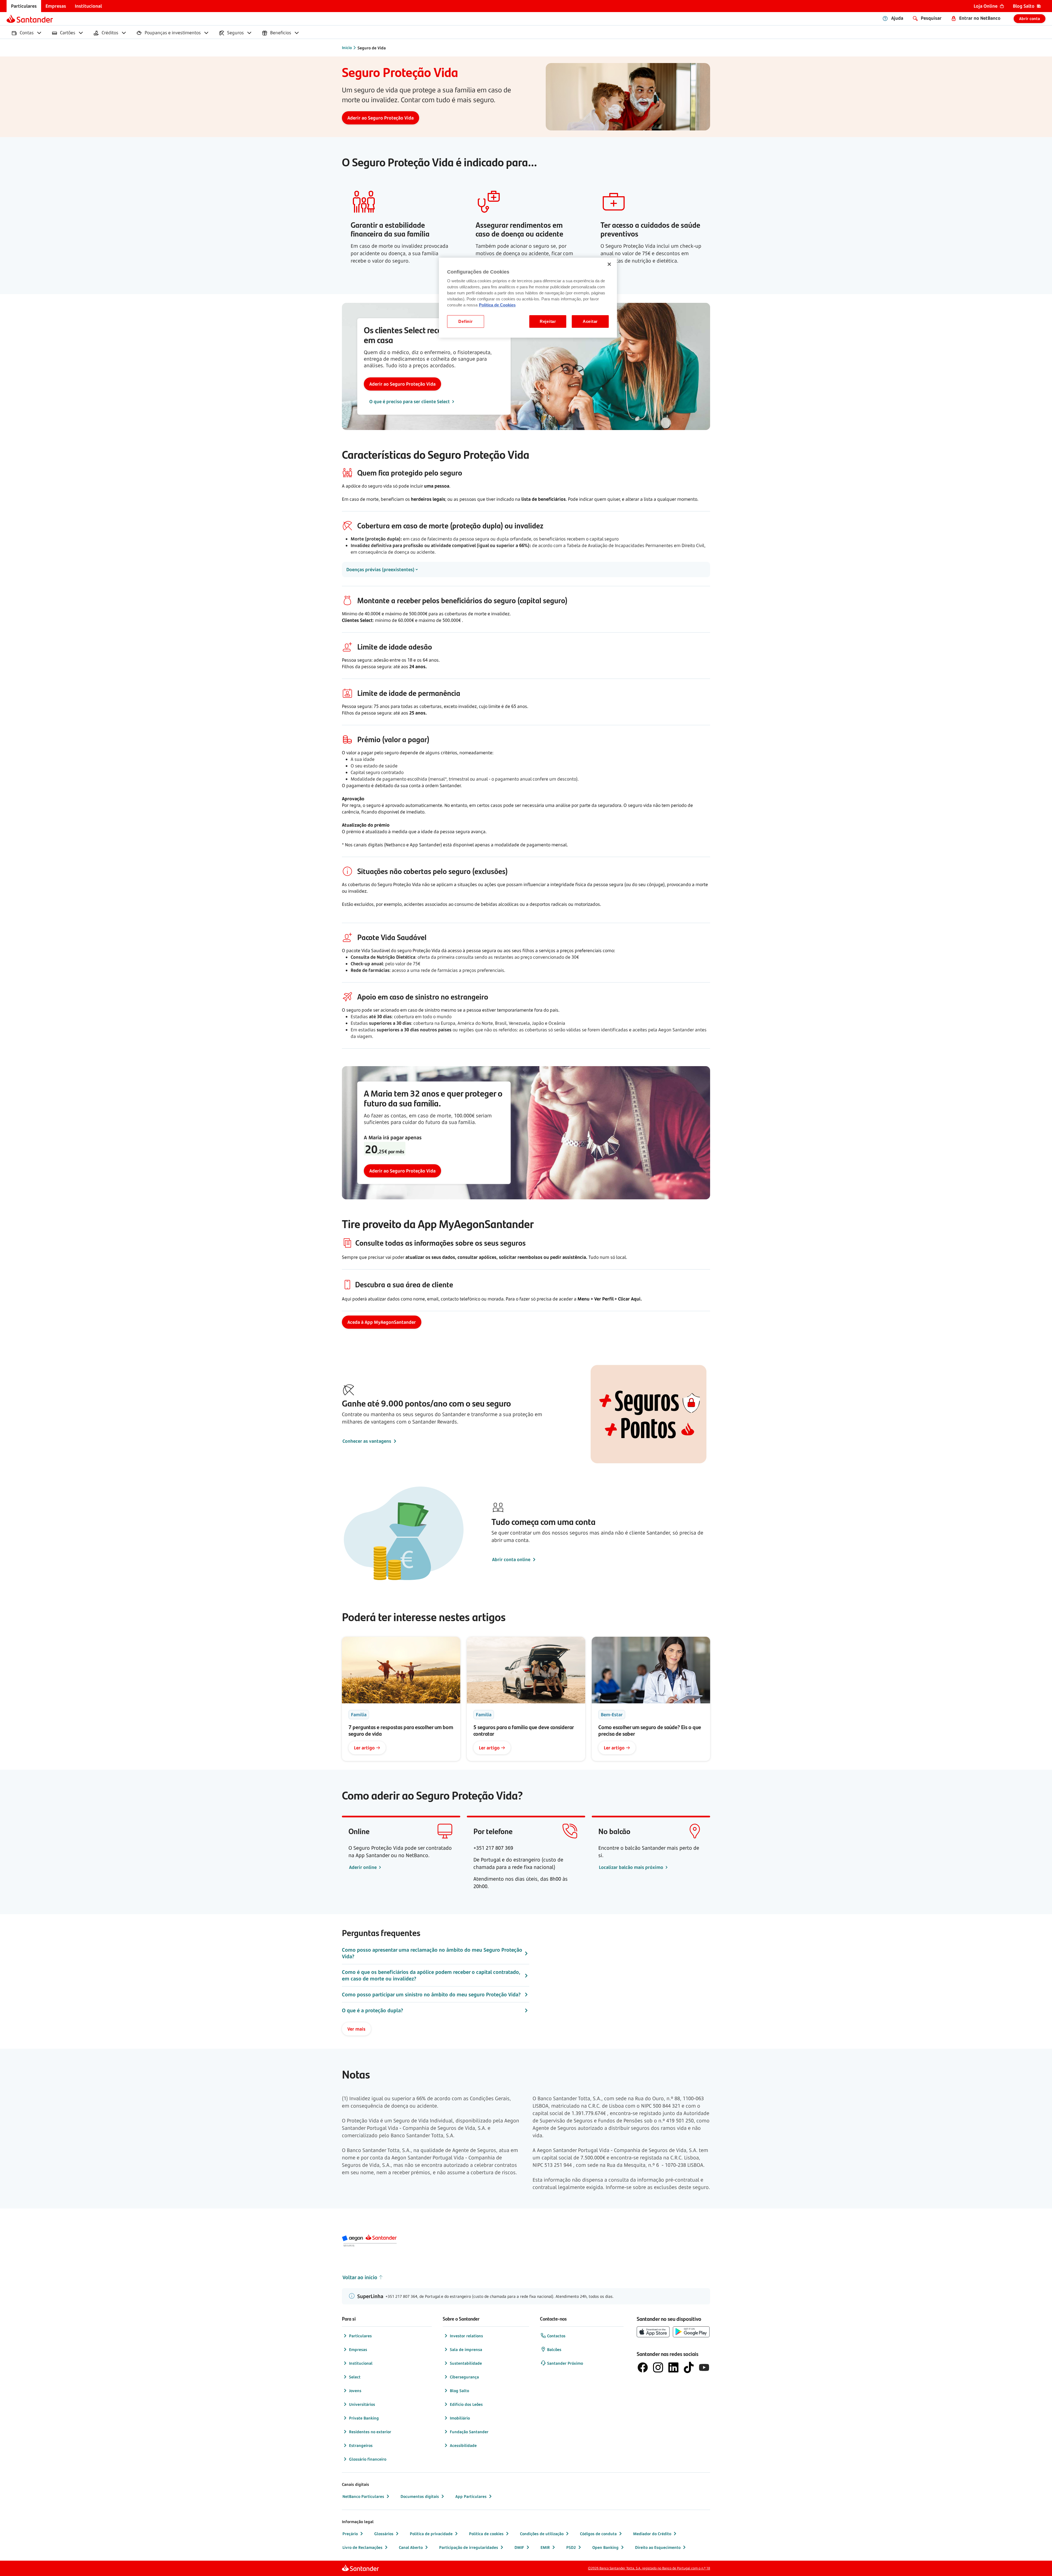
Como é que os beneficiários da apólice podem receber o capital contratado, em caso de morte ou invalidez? (431, 1975)
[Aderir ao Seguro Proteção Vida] (381, 118)
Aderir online (363, 1867)
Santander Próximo (565, 2363)
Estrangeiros (361, 2445)
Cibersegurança (464, 2377)
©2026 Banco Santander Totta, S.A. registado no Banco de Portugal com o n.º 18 (649, 2568)
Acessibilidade (463, 2445)
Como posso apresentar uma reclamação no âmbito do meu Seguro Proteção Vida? (432, 1953)
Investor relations (466, 2336)
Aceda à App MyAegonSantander (382, 1322)
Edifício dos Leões (466, 2404)
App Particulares (471, 2496)
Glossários (384, 2534)
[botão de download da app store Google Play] (691, 2332)
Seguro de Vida (372, 48)
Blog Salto (459, 2391)
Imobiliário (460, 2418)
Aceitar (590, 321)
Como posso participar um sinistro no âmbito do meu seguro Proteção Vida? (431, 1994)
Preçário (350, 2534)
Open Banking (605, 2547)
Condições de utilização (542, 2534)
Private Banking (364, 2418)
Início (347, 48)
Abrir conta (1030, 18)
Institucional (361, 2363)
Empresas (358, 2349)
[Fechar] (609, 264)
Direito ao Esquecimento (658, 2547)
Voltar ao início (360, 2277)
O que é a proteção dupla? (372, 2010)
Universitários (362, 2404)
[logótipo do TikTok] (689, 2367)
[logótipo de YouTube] (704, 2367)
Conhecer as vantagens (367, 1441)
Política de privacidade (431, 2534)
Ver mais (356, 2029)
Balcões (554, 2349)
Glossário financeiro (368, 2459)
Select (355, 2377)
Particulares (360, 2336)
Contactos (556, 2336)
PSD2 (571, 2547)
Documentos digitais (420, 2496)
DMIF (519, 2547)
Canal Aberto (411, 2547)
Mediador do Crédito (652, 2534)
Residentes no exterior (370, 2432)
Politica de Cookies (497, 305)
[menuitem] (24, 6)
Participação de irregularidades (469, 2547)
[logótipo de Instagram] (658, 2367)
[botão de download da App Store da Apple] (653, 2332)
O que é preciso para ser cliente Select (410, 402)
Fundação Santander (469, 2432)
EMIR (545, 2547)
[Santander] (30, 19)
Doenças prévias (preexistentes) (380, 570)
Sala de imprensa (466, 2349)
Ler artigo (364, 1748)
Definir (465, 321)
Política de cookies (486, 2534)
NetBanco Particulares (363, 2496)
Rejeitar (548, 321)
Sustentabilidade (466, 2363)
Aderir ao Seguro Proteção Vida (402, 384)
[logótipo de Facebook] (643, 2367)
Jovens (355, 2391)
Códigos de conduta (598, 2534)
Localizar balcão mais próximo (632, 1867)
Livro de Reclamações (362, 2547)
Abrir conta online (511, 1559)
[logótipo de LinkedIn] (673, 2367)
